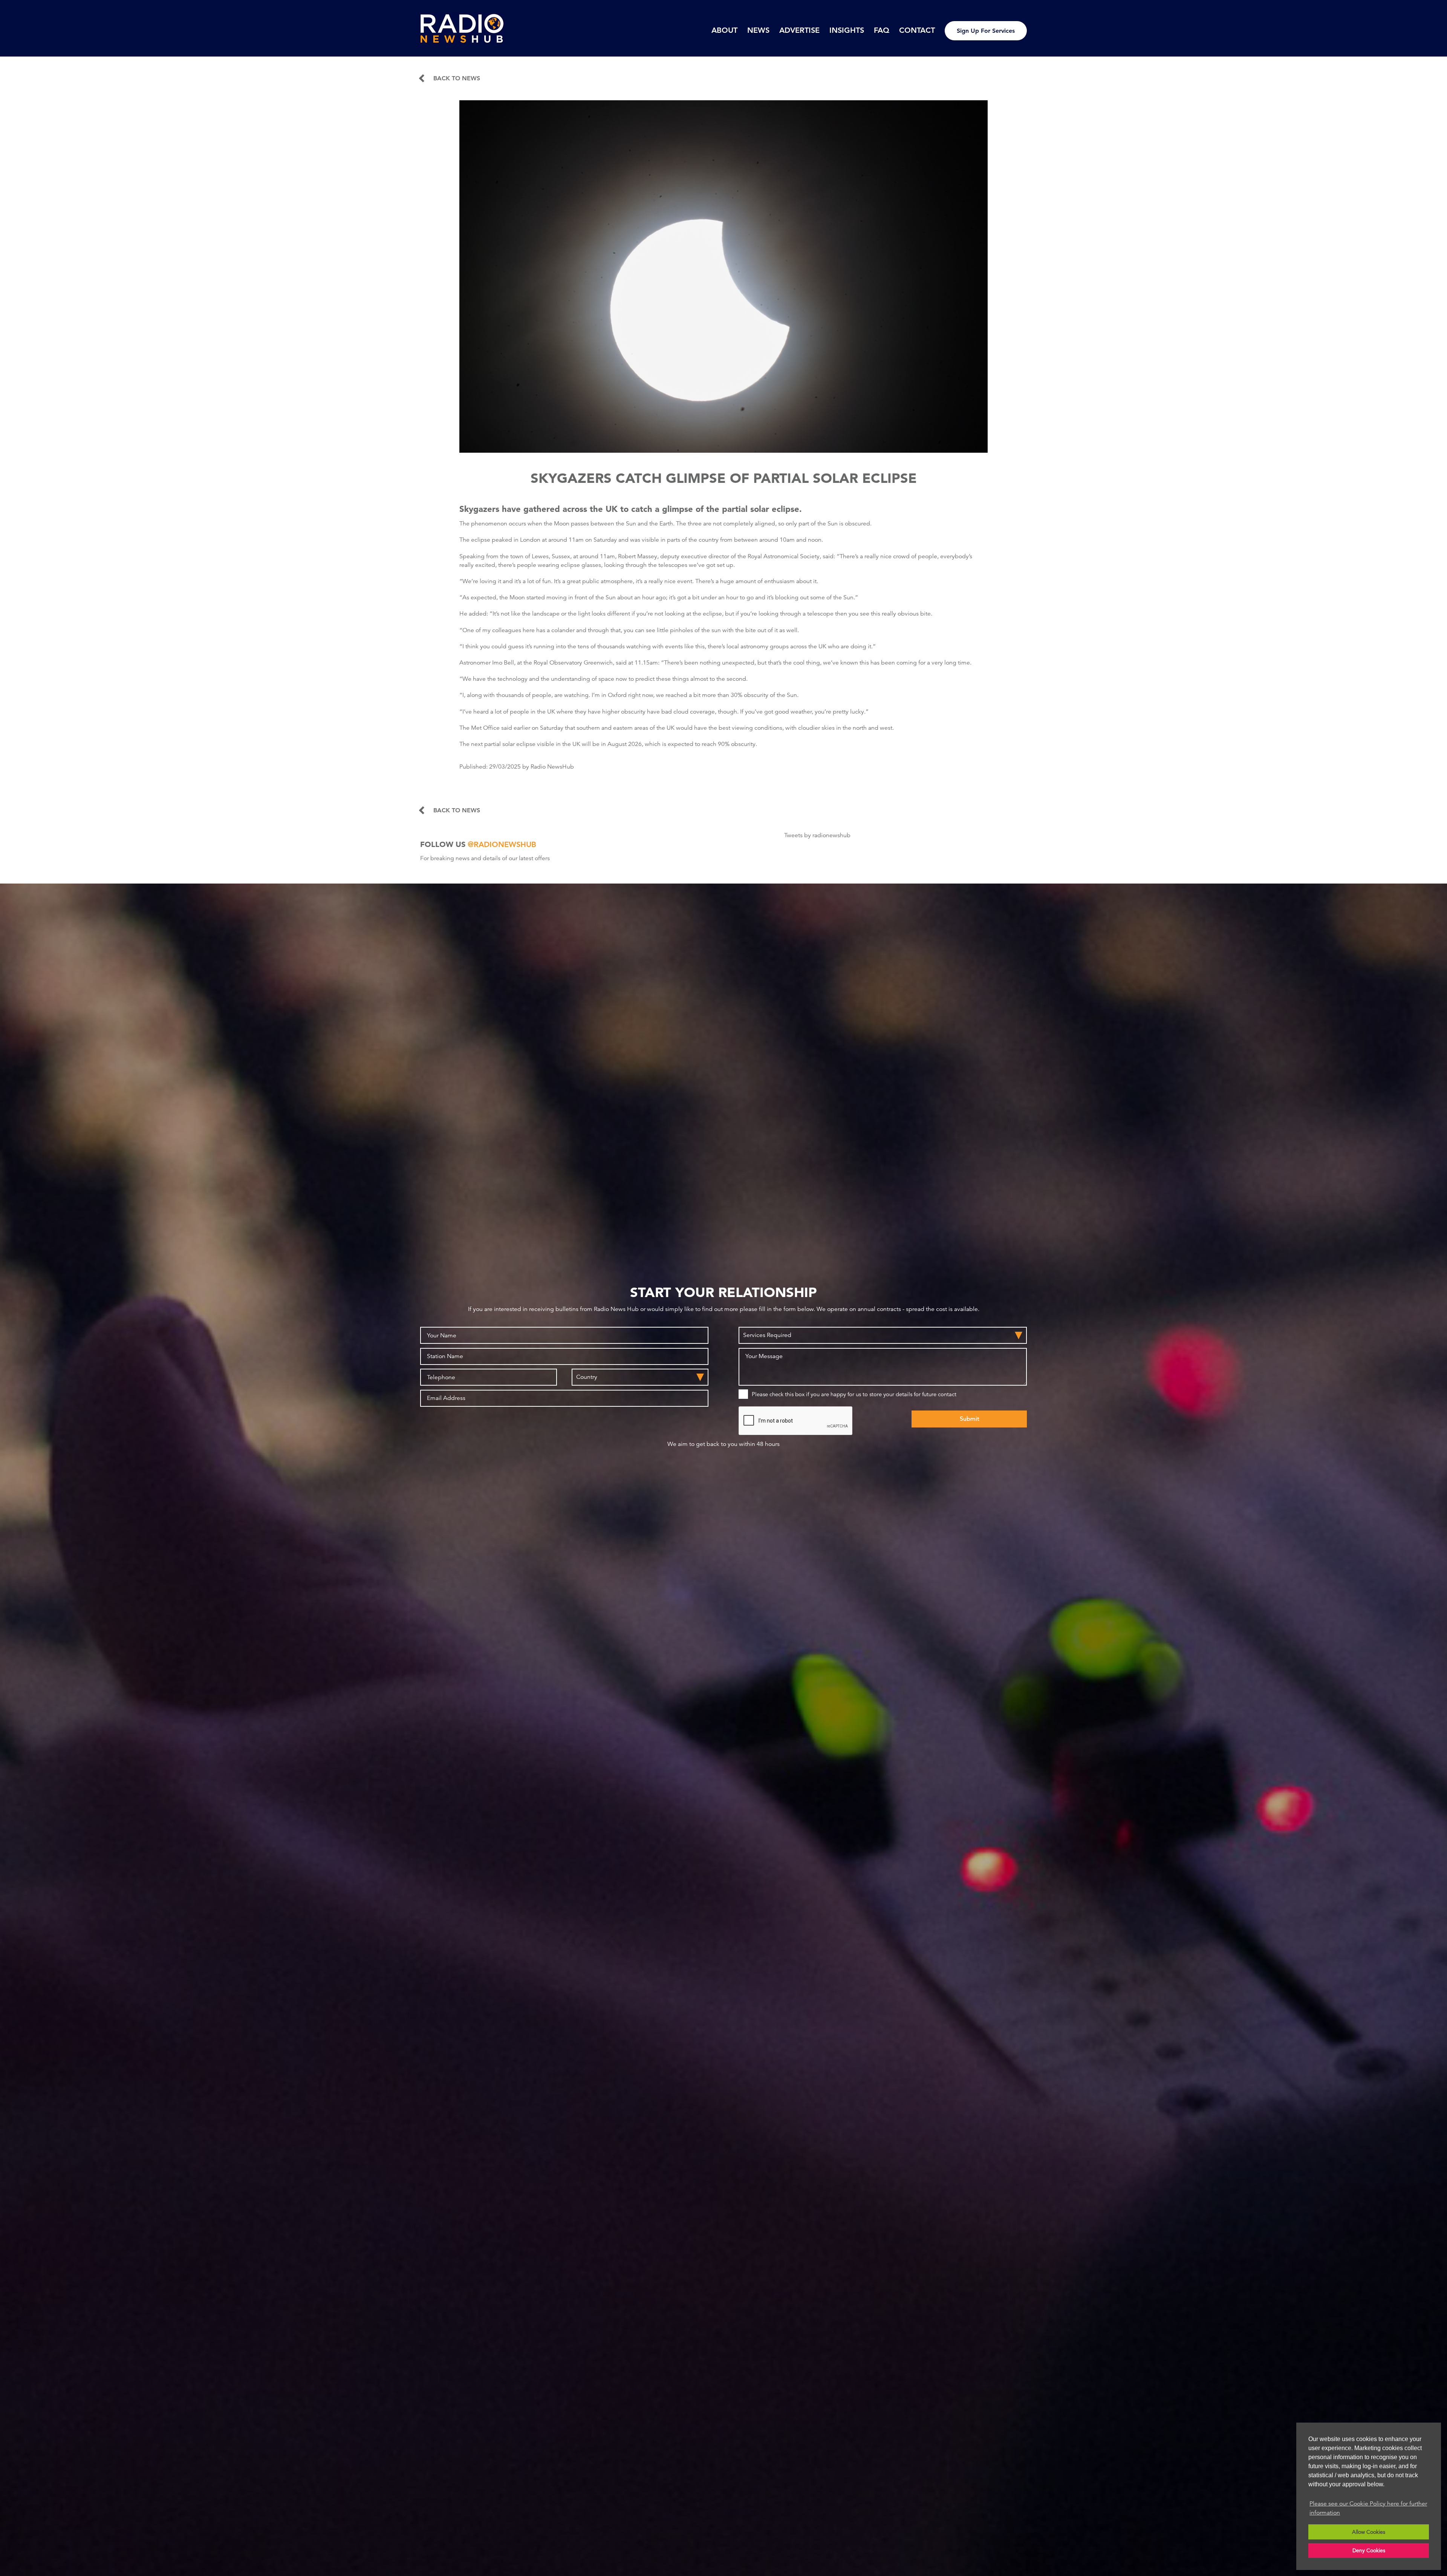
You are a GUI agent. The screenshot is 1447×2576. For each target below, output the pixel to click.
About (724, 30)
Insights (847, 30)
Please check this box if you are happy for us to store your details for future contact (854, 1394)
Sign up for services (986, 31)
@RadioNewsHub (502, 844)
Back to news (457, 78)
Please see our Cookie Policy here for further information (1368, 2508)
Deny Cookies (1369, 2550)
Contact (917, 30)
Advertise (799, 30)
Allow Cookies (1369, 2532)
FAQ (882, 30)
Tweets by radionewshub (817, 835)
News (758, 30)
